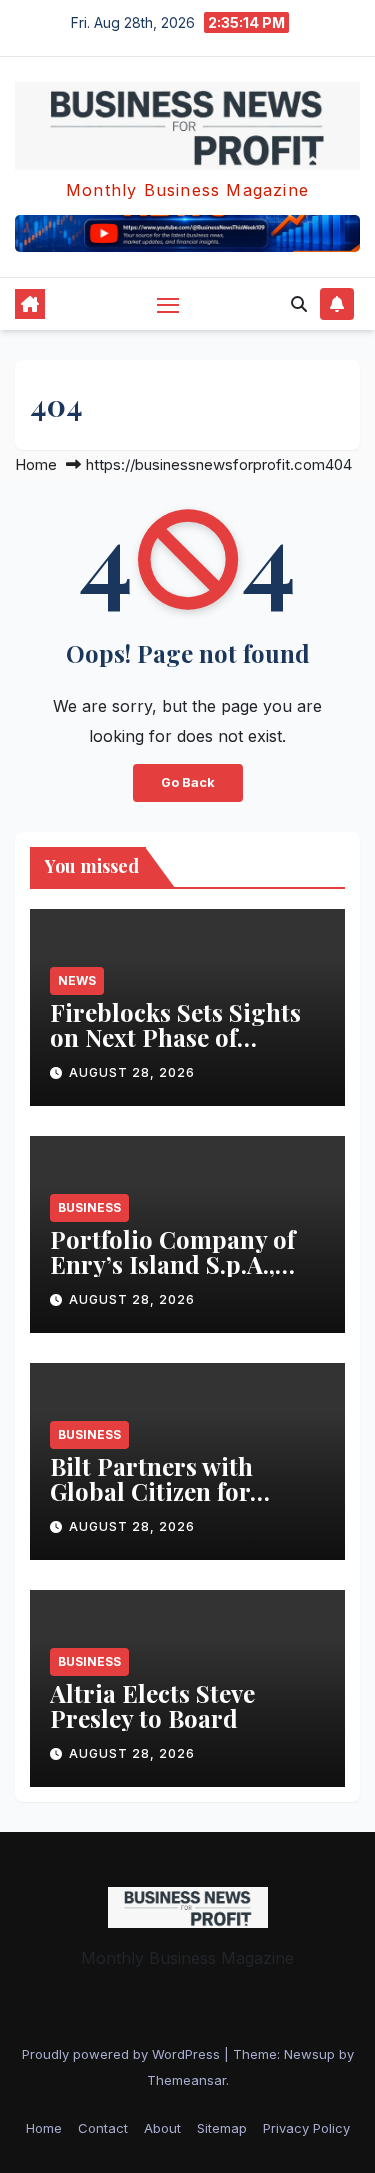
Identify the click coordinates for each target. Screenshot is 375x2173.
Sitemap (222, 2128)
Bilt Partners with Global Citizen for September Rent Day (166, 1491)
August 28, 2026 (132, 1072)
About (162, 2128)
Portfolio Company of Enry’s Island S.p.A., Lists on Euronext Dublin (172, 1276)
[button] (299, 304)
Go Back (188, 782)
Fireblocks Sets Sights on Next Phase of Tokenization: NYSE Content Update (175, 1049)
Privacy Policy (306, 2128)
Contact (103, 2128)
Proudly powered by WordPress (123, 2054)
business (89, 1207)
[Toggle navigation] (168, 305)
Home (36, 464)
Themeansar (186, 2080)
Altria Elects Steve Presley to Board (152, 1705)
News (77, 980)
